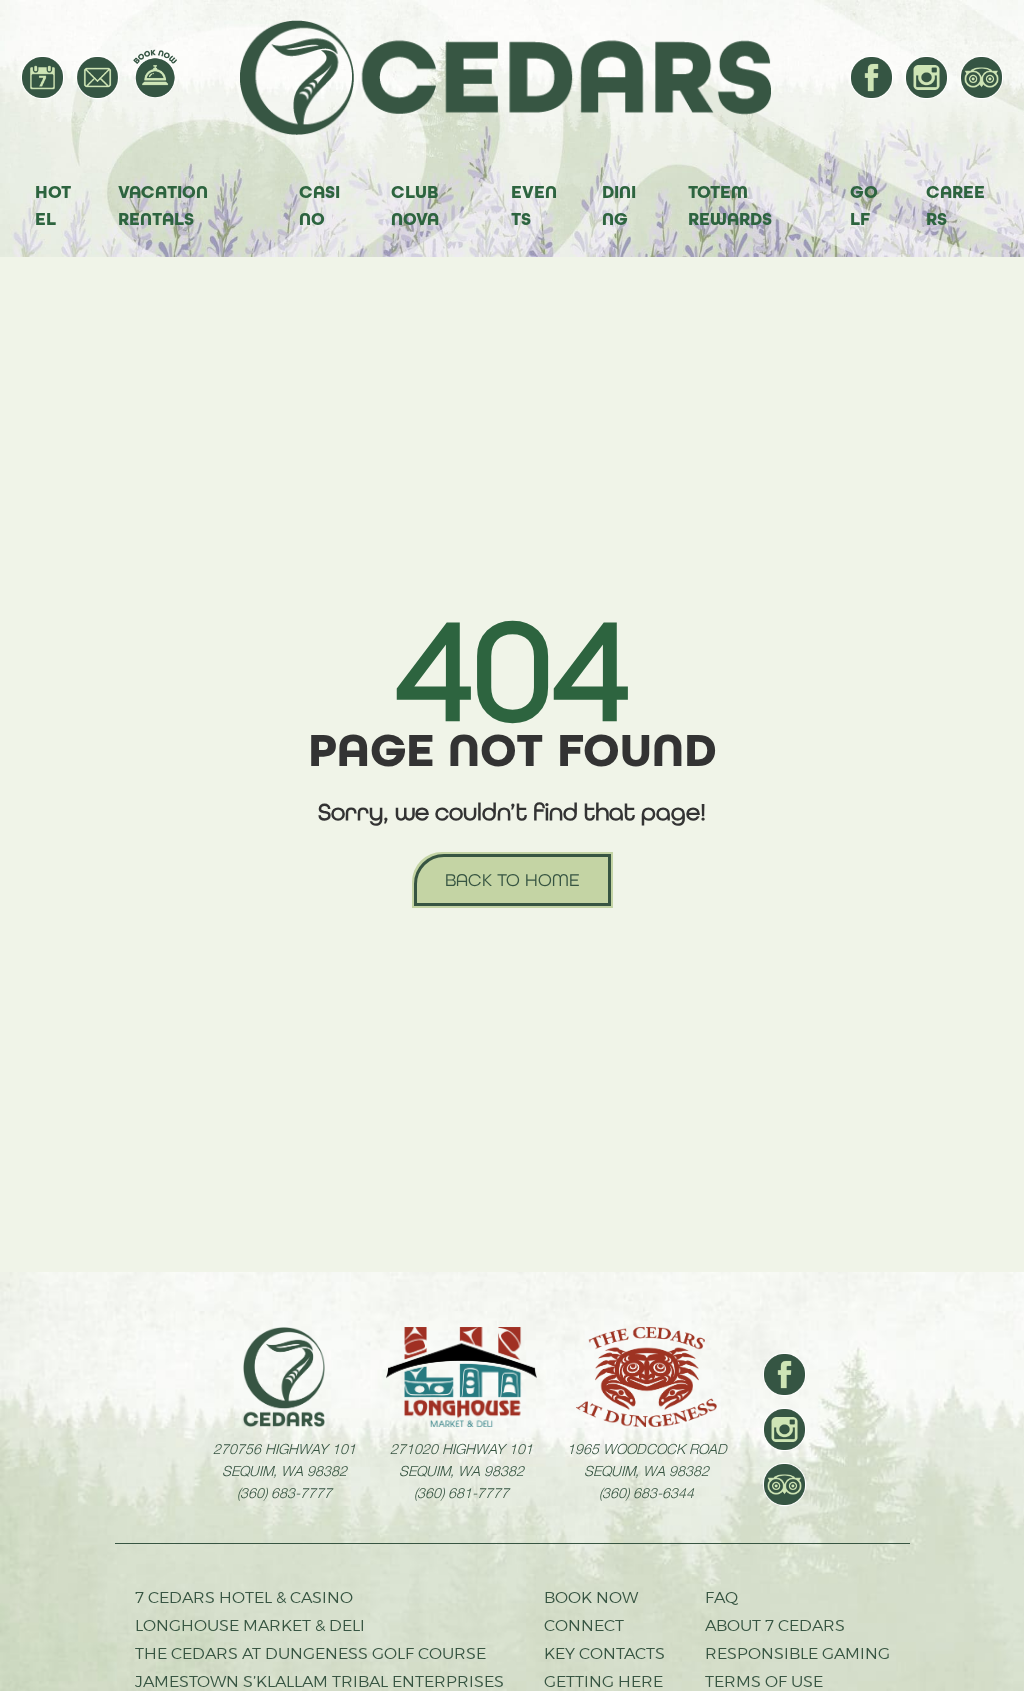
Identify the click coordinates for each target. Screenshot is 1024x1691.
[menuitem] (42, 77)
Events (534, 205)
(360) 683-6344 (646, 1492)
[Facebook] (871, 77)
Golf (864, 205)
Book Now (591, 1597)
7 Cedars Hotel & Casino (244, 1597)
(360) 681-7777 (461, 1492)
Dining (619, 205)
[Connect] (97, 77)
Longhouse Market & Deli (250, 1625)
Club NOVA (415, 205)
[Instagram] (926, 77)
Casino (319, 205)
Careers (955, 205)
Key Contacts (604, 1653)
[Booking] (155, 73)
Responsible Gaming (797, 1653)
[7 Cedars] (515, 77)
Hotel (53, 205)
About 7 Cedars (775, 1625)
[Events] (42, 77)
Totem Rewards (730, 205)
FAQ (721, 1597)
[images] (284, 1377)
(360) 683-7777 (284, 1492)
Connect (584, 1625)
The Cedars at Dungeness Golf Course (310, 1653)
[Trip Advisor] (981, 77)
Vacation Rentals (163, 205)
